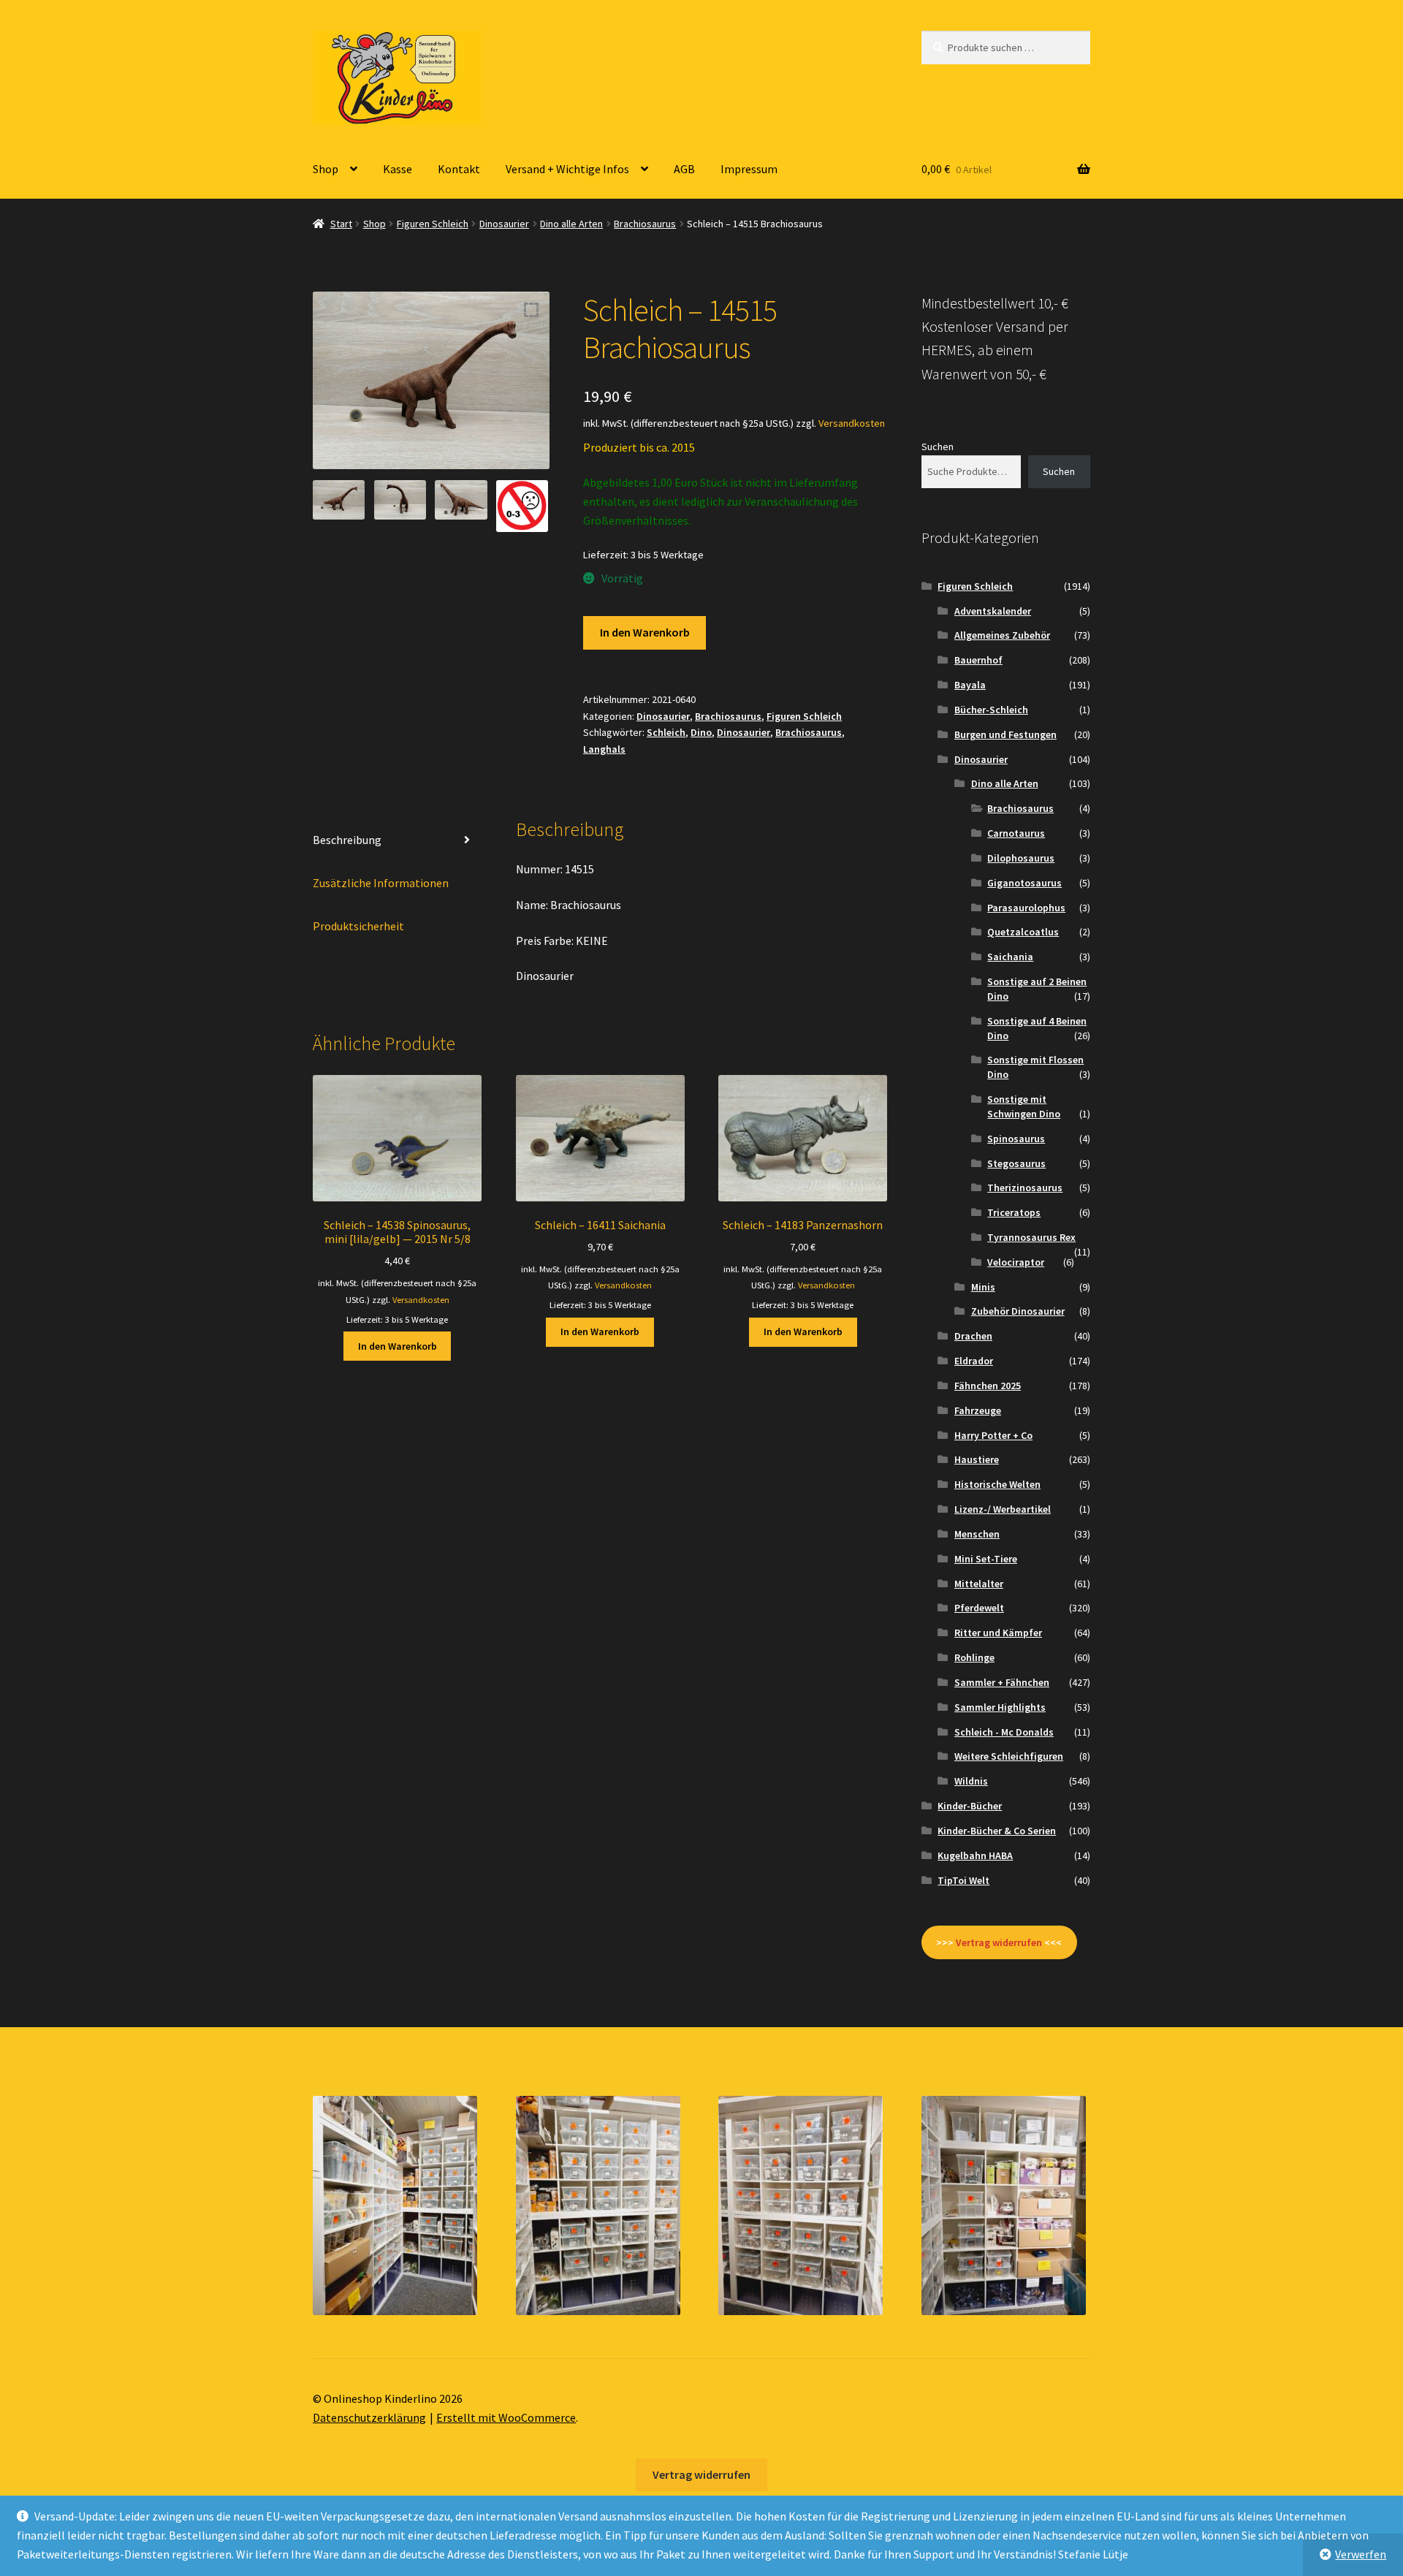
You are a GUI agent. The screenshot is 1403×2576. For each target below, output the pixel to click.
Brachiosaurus (645, 224)
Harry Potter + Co (993, 1435)
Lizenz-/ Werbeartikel (1003, 1509)
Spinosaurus (1016, 1139)
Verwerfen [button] (1361, 2554)
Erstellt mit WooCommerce (506, 2417)
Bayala (970, 685)
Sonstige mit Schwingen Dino (1024, 1106)
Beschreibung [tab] (347, 840)
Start (341, 224)
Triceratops (1014, 1212)
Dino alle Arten (571, 224)
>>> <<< (999, 1942)
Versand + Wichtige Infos (567, 169)
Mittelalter (979, 1584)
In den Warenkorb (645, 632)
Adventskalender (993, 611)
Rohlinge (974, 1657)
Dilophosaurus (1021, 858)
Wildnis (971, 1781)
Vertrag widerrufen (701, 2474)
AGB (684, 169)
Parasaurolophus (1026, 908)
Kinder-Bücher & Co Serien (997, 1831)
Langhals (604, 749)
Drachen (973, 1336)
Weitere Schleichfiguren (1009, 1756)
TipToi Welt (963, 1880)
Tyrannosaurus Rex (1031, 1237)
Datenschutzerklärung (369, 2417)
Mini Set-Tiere (986, 1559)
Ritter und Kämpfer (998, 1633)
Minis (983, 1287)
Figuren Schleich (433, 224)
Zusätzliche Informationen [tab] (381, 883)
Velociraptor (1016, 1262)
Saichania (1010, 957)
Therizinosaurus (1025, 1188)
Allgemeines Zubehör (1002, 635)
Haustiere (977, 1459)
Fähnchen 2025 (988, 1386)
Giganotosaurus (1024, 883)
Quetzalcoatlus (1023, 932)
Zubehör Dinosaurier (1018, 1311)
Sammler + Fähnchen (1002, 1682)
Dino (701, 732)
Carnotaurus (1016, 833)
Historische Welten (997, 1484)
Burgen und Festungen (1005, 734)
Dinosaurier (504, 224)
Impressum (749, 169)
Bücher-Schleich (991, 710)
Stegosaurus (1016, 1163)
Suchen (938, 447)
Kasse (398, 169)
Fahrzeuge (978, 1410)
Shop (326, 169)
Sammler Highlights (1000, 1707)
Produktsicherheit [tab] (358, 926)
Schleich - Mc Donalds (1004, 1732)
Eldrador (974, 1361)
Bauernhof (978, 660)
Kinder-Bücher (970, 1806)
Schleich (666, 732)
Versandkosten (852, 423)
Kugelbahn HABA (975, 1855)
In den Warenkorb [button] (398, 1346)
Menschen (977, 1534)
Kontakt (459, 169)
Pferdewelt (979, 1608)
